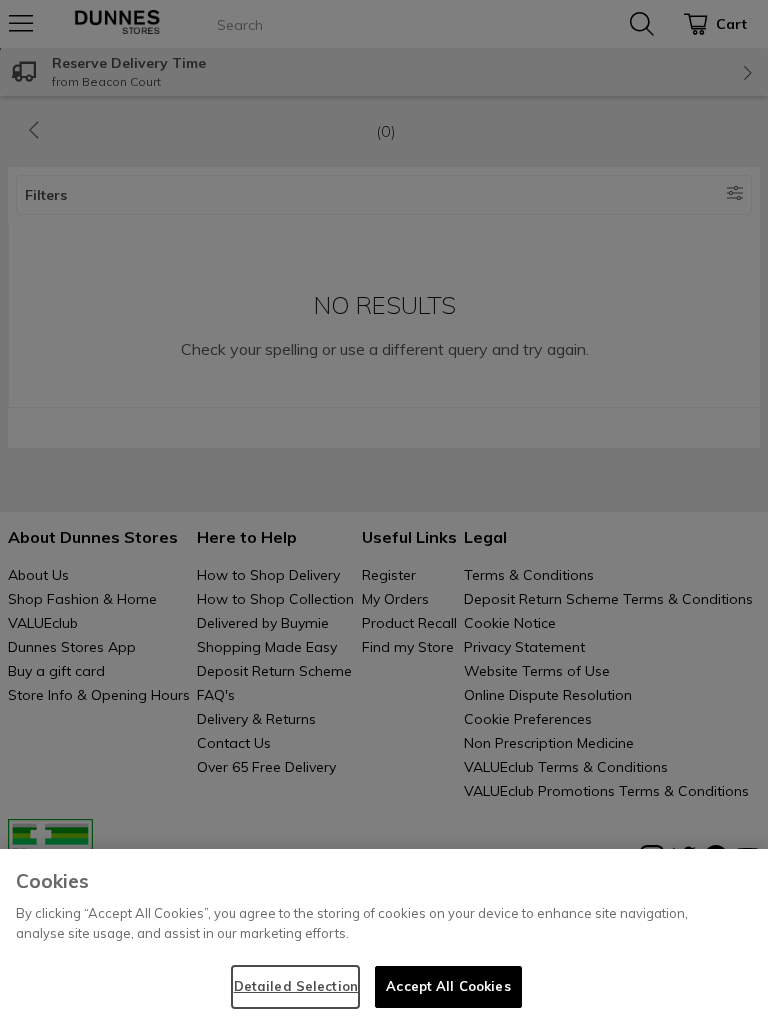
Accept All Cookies (448, 986)
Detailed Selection (296, 986)
